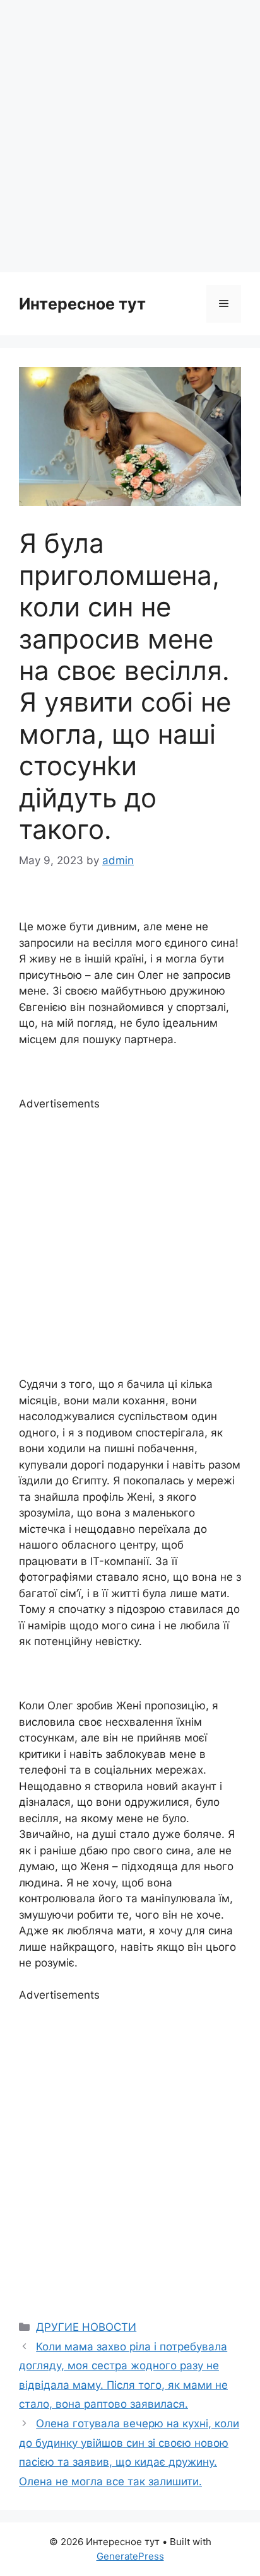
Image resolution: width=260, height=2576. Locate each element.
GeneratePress (130, 2556)
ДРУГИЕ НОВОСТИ (86, 2327)
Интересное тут (82, 304)
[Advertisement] (130, 136)
